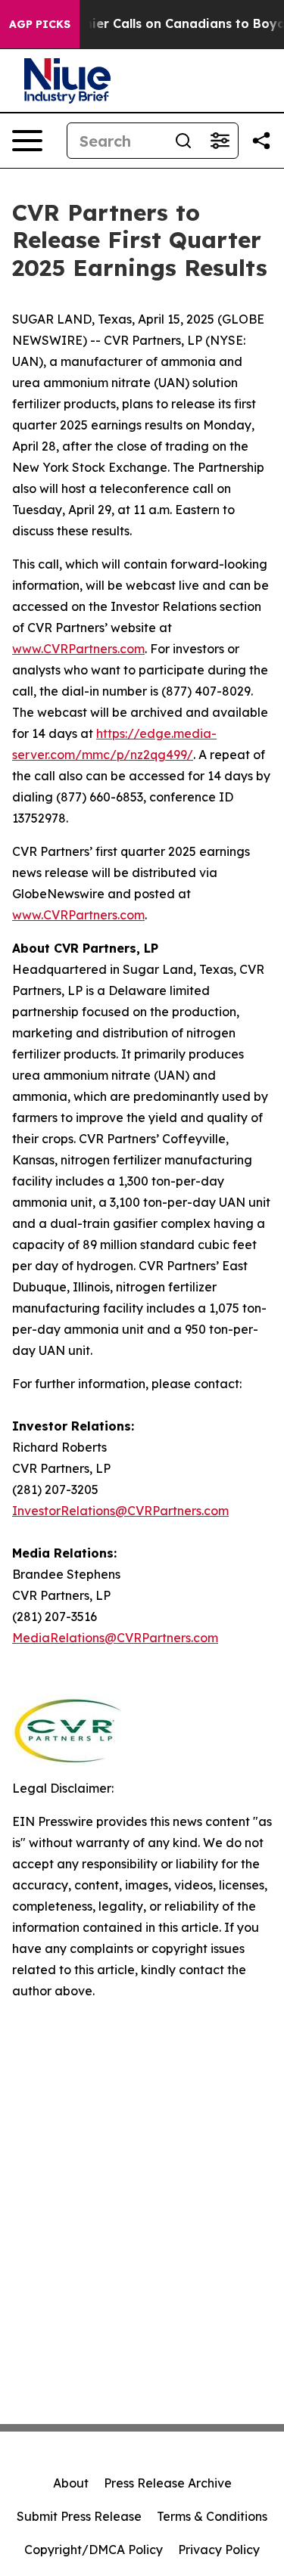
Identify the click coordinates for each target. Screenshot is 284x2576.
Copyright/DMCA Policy (94, 2550)
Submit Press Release (79, 2516)
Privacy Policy (219, 2550)
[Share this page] (261, 141)
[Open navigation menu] (27, 141)
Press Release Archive (168, 2483)
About (71, 2483)
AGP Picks (40, 24)
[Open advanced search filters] (220, 141)
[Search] (183, 141)
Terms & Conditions (212, 2516)
